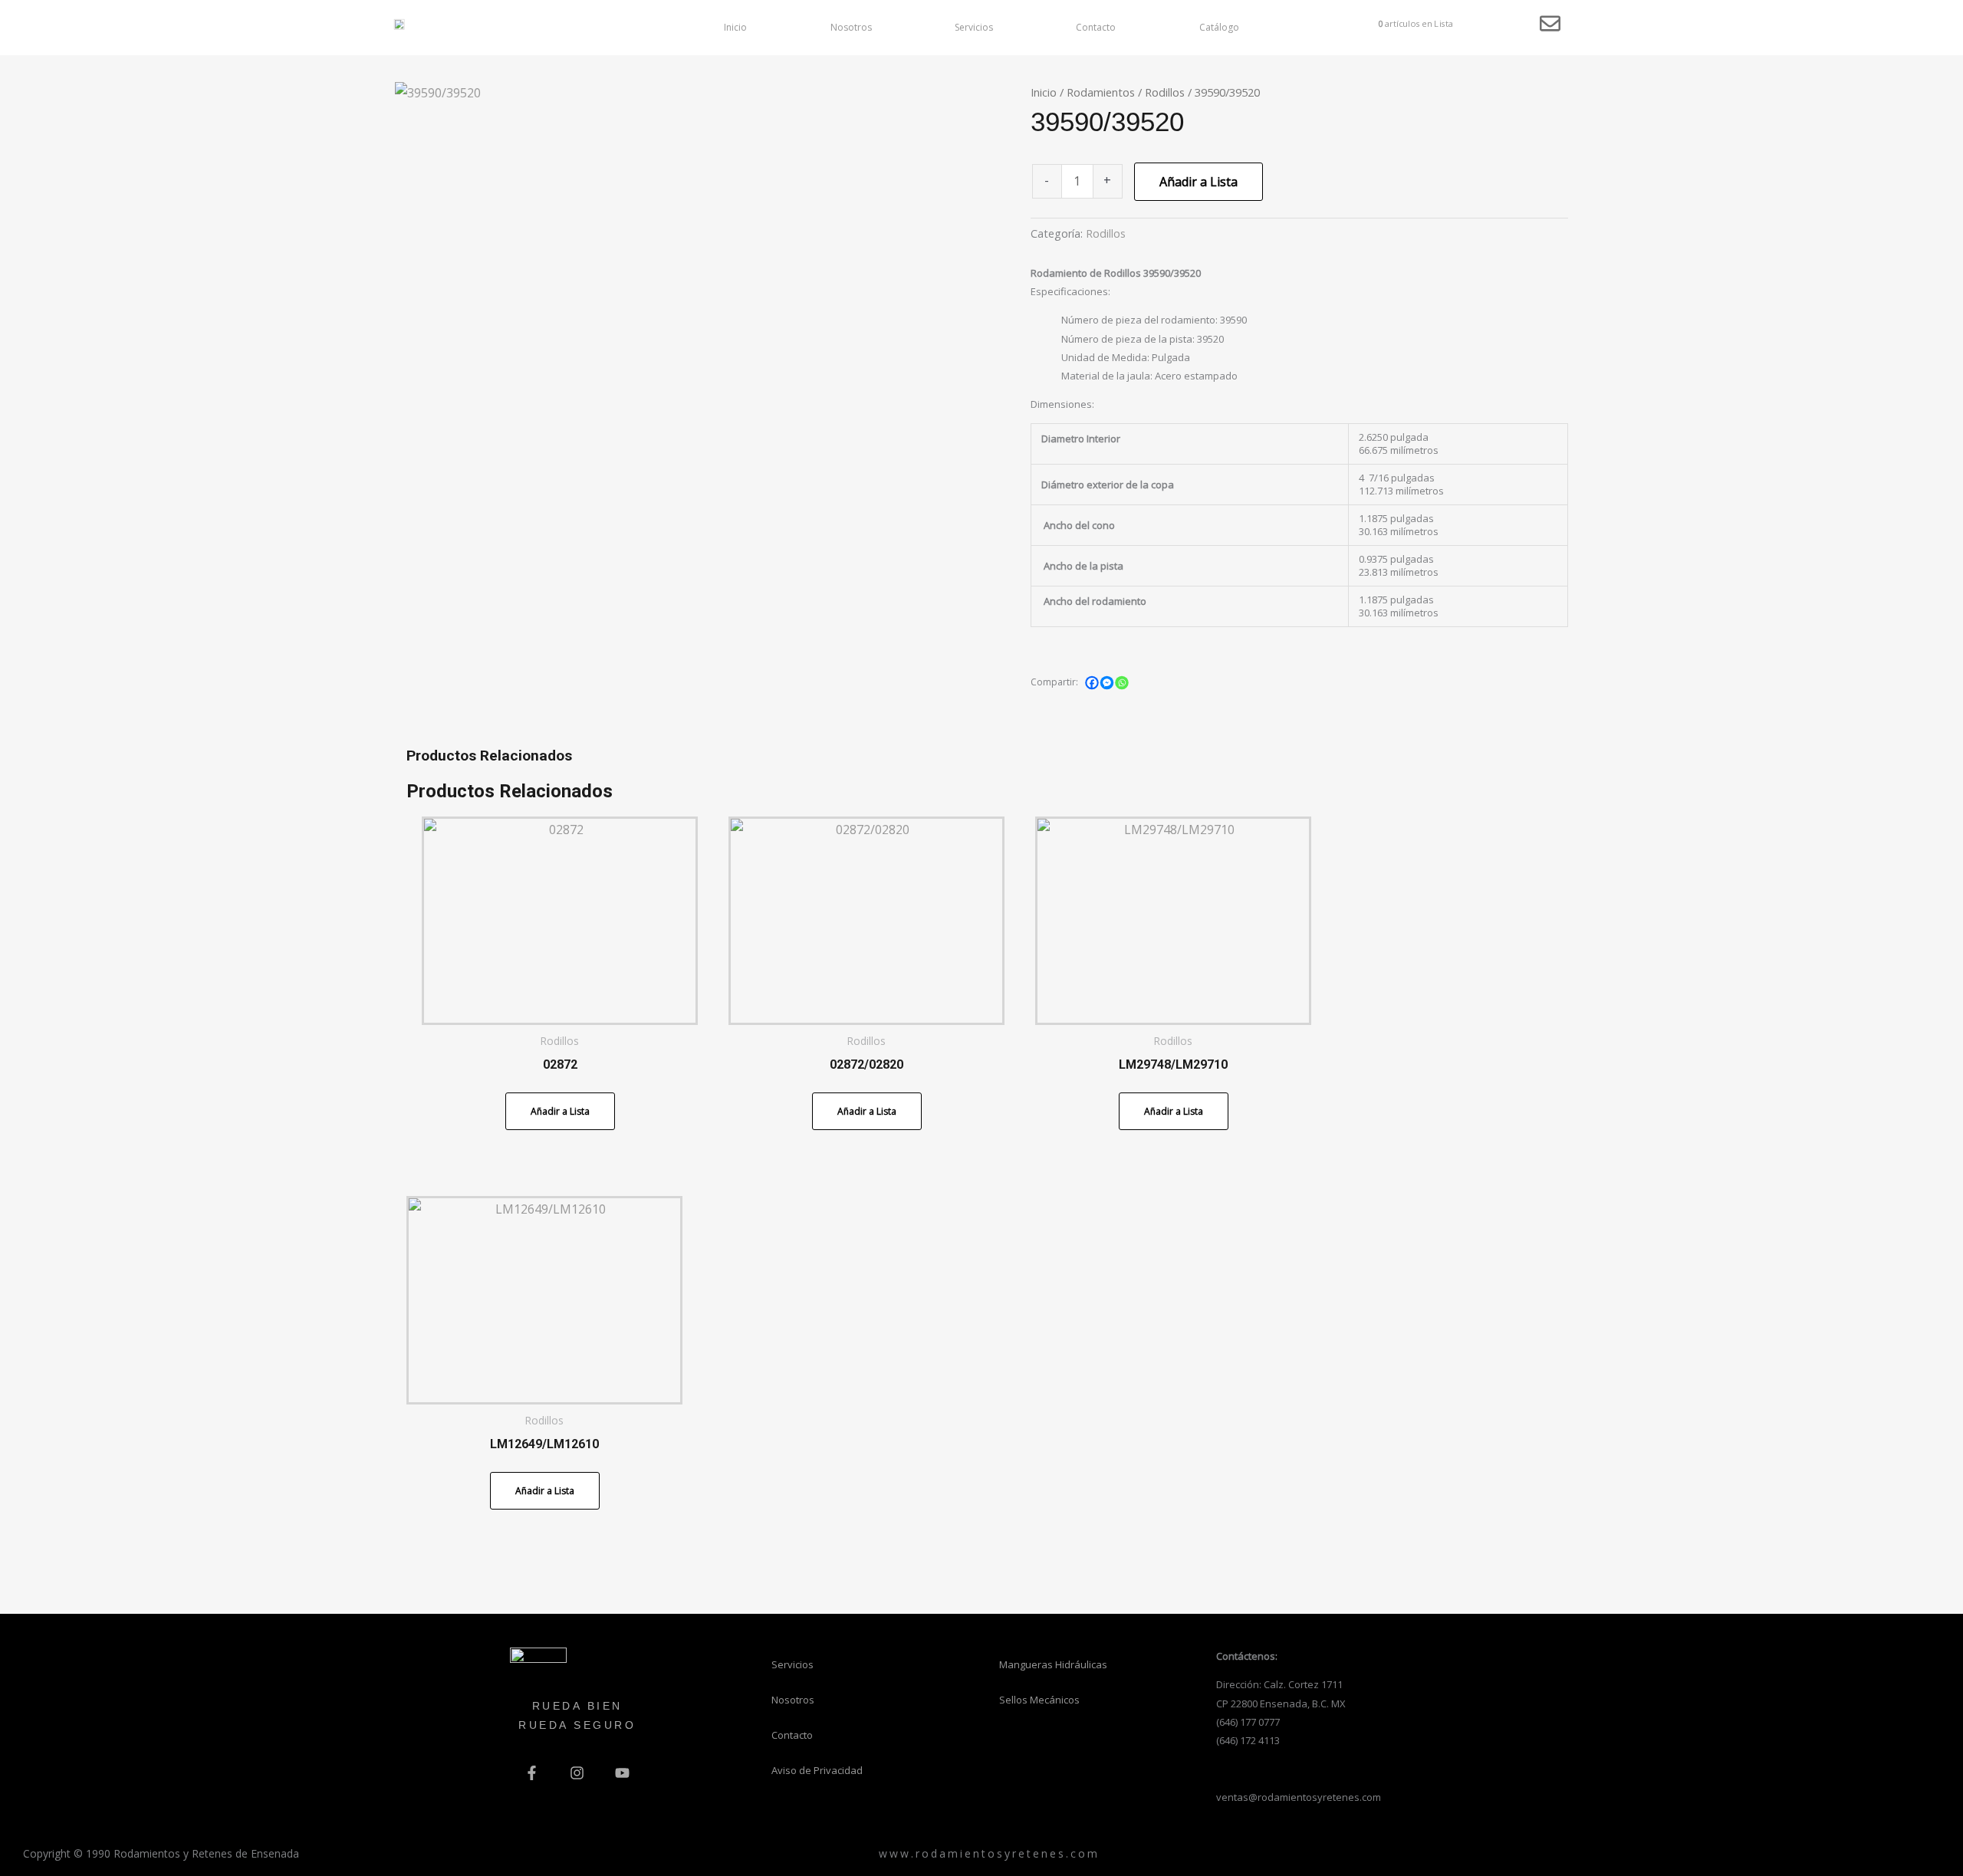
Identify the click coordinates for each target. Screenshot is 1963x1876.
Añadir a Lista (1199, 182)
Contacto (1096, 27)
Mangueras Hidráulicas (1053, 1664)
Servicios (974, 27)
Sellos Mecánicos (1039, 1700)
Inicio (735, 27)
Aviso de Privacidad (817, 1770)
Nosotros (851, 27)
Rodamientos (1101, 92)
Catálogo (1219, 27)
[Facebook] (1092, 682)
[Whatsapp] (1122, 682)
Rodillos (1165, 92)
